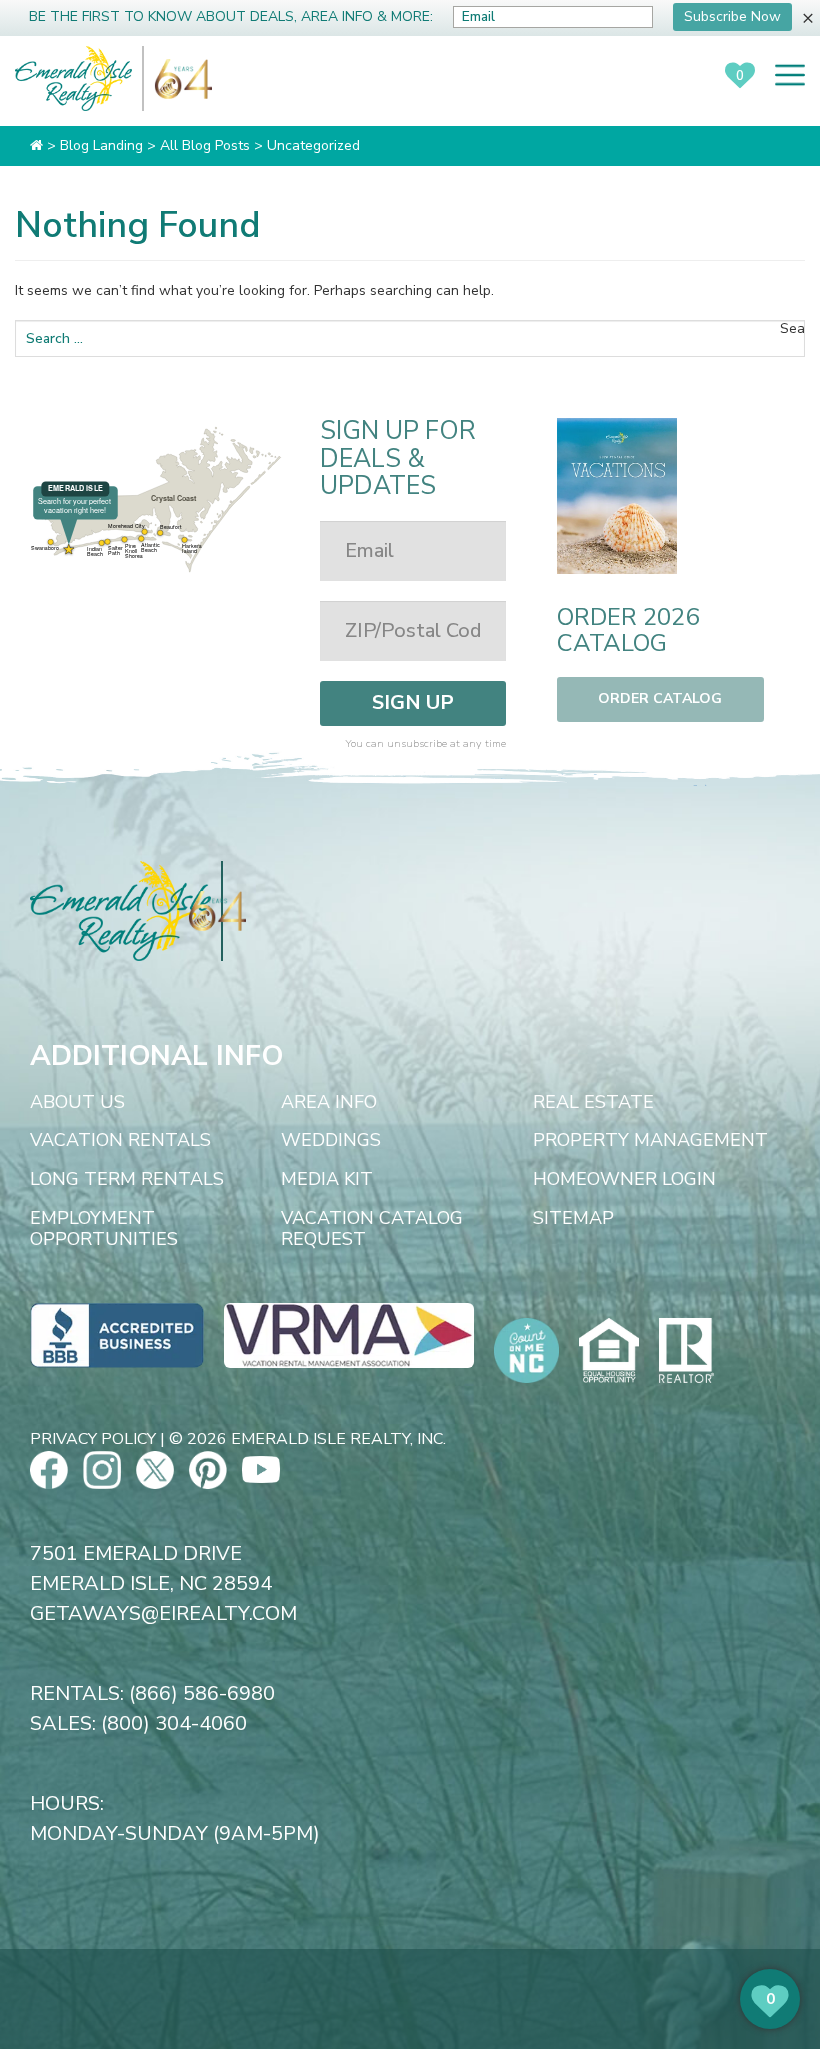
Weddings (331, 1141)
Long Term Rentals (127, 1180)
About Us (77, 1103)
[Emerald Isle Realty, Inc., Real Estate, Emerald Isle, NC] (117, 1334)
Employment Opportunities (104, 1229)
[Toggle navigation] (790, 75)
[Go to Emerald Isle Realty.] (36, 145)
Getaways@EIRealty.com (163, 1613)
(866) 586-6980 (202, 1693)
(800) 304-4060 (174, 1723)
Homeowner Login (624, 1180)
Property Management (650, 1141)
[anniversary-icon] (178, 79)
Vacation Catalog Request (372, 1229)
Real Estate (593, 1103)
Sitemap (573, 1219)
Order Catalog (660, 698)
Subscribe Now (732, 16)
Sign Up (413, 702)
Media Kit (327, 1180)
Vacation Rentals (120, 1141)
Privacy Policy (93, 1439)
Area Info (329, 1103)
